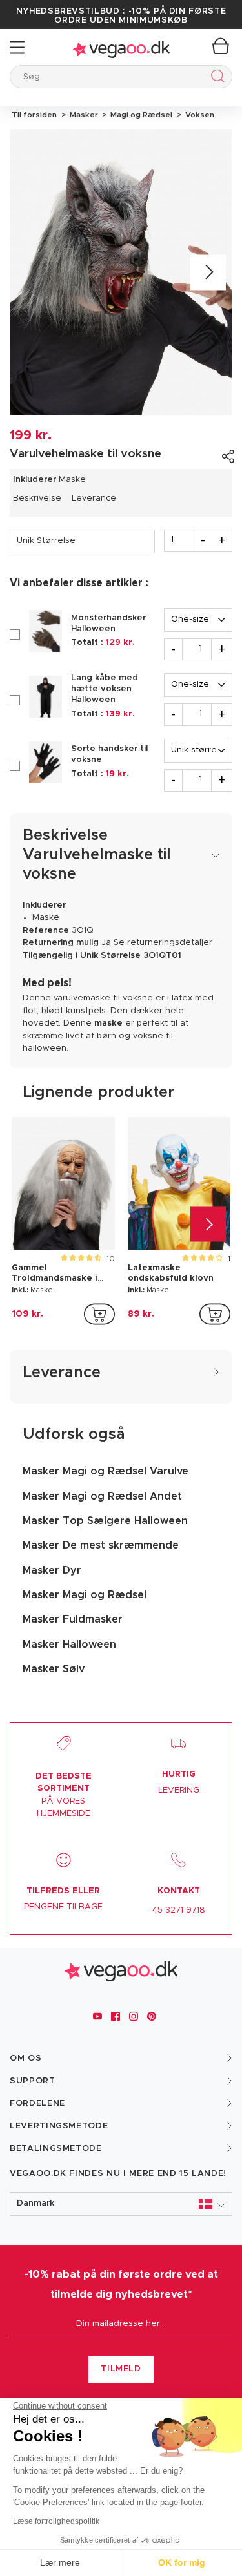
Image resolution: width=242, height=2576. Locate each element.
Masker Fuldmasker (73, 1619)
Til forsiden (34, 115)
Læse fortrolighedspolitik (56, 2521)
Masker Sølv (54, 1669)
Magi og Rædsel (140, 115)
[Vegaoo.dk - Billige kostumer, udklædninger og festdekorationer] (121, 47)
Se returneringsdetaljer (163, 943)
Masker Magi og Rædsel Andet (102, 1496)
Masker (83, 115)
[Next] (208, 272)
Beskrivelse (37, 498)
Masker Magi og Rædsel (85, 1595)
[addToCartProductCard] (99, 1314)
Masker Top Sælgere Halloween (105, 1521)
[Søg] (215, 78)
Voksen (198, 115)
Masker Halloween (69, 1645)
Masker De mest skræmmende (101, 1545)
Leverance (94, 498)
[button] (121, 2204)
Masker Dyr (52, 1570)
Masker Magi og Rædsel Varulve (106, 1471)
